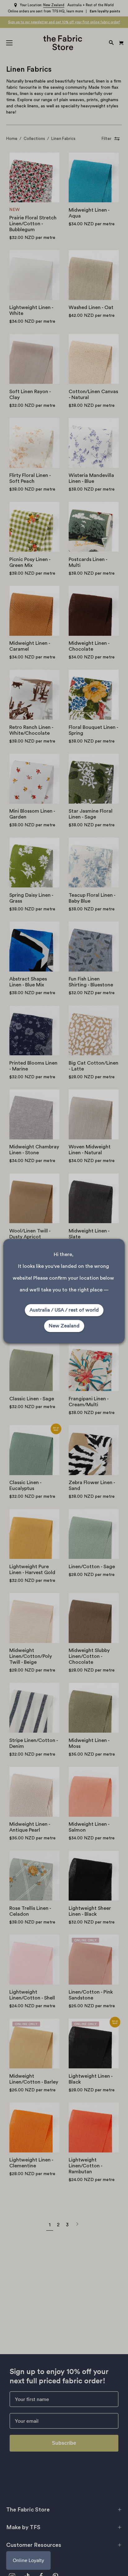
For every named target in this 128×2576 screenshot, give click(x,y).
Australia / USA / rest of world (64, 1310)
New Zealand (64, 1326)
